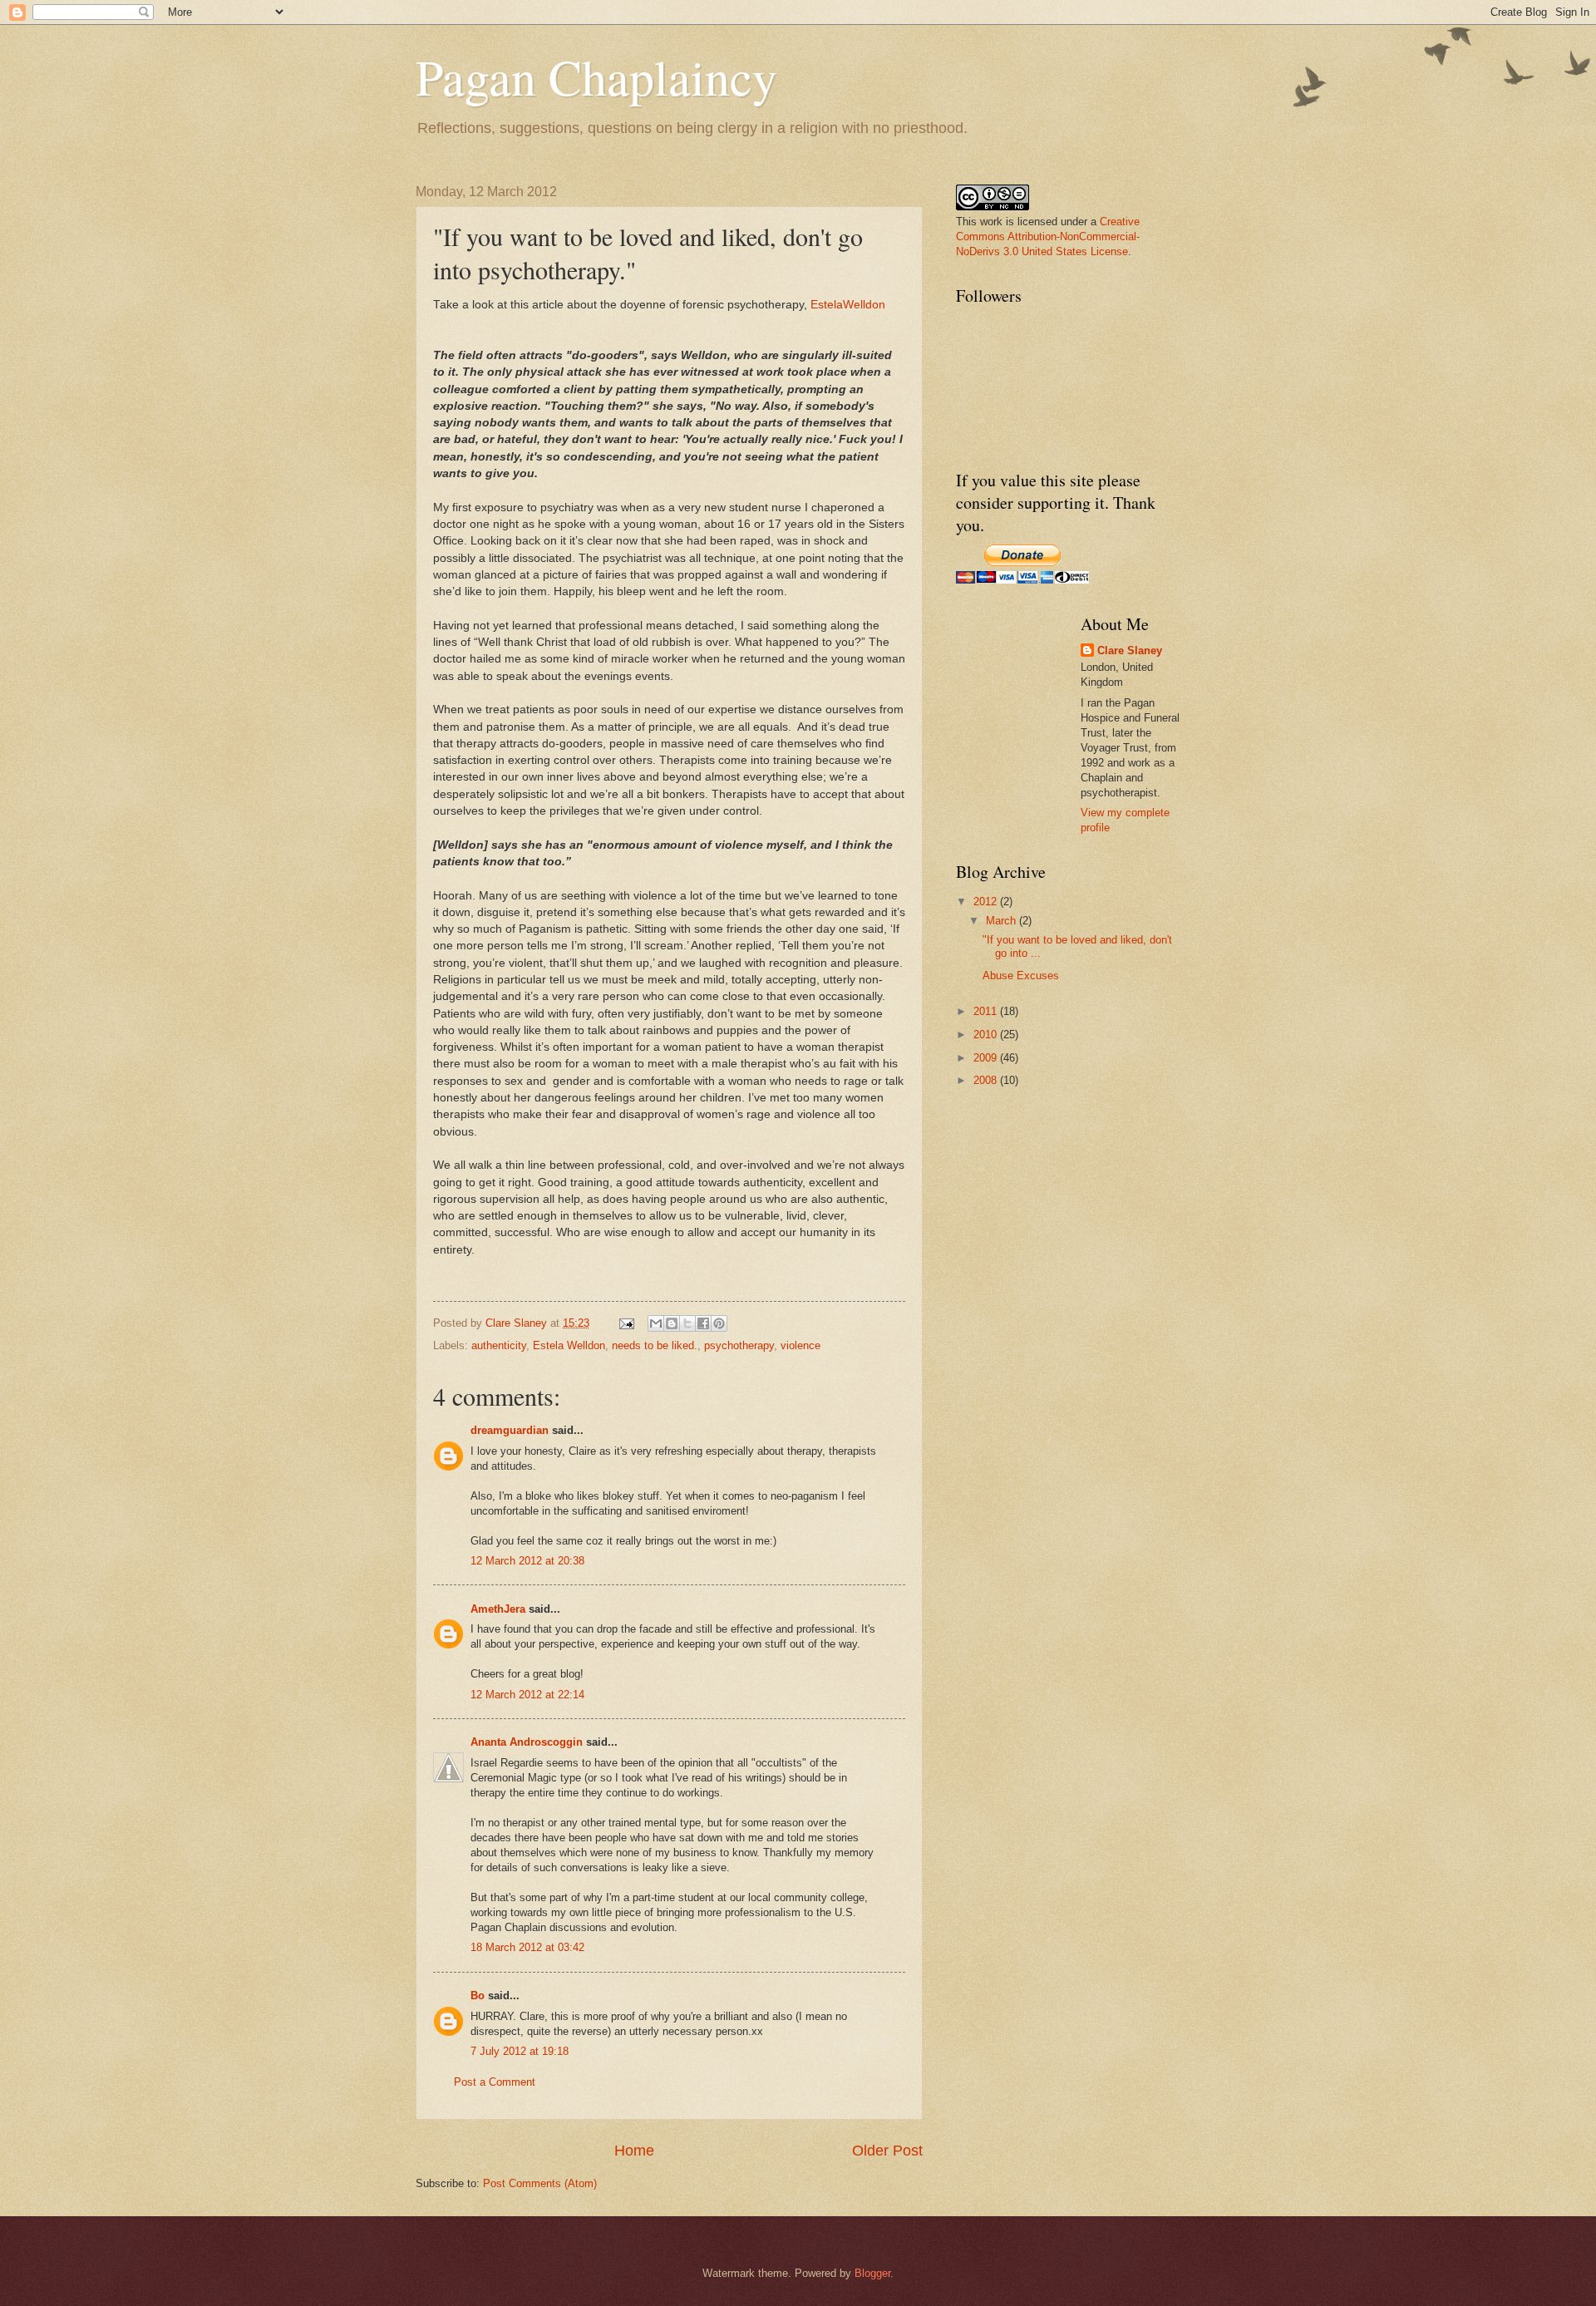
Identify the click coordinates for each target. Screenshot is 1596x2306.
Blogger (872, 2273)
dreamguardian (510, 1430)
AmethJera (498, 1609)
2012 (987, 902)
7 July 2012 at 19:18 (520, 2051)
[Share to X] (687, 1323)
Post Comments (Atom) (540, 2183)
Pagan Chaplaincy (596, 76)
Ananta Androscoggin (527, 1742)
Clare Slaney (1130, 650)
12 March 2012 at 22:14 (527, 1695)
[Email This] (656, 1323)
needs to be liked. (655, 1345)
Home (634, 2151)
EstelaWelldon (848, 305)
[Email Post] (626, 1323)
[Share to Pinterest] (719, 1323)
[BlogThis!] (672, 1323)
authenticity (499, 1345)
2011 (987, 1011)
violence (800, 1345)
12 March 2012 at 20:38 (527, 1561)
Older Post (887, 2151)
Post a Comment (495, 2082)
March (1002, 921)
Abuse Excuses (1021, 976)
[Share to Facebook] (703, 1323)
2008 (987, 1080)
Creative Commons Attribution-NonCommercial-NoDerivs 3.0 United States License (1048, 237)
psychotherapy (739, 1345)
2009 (987, 1058)
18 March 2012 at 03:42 (527, 1947)
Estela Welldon (569, 1345)
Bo (478, 1996)
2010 (987, 1035)
